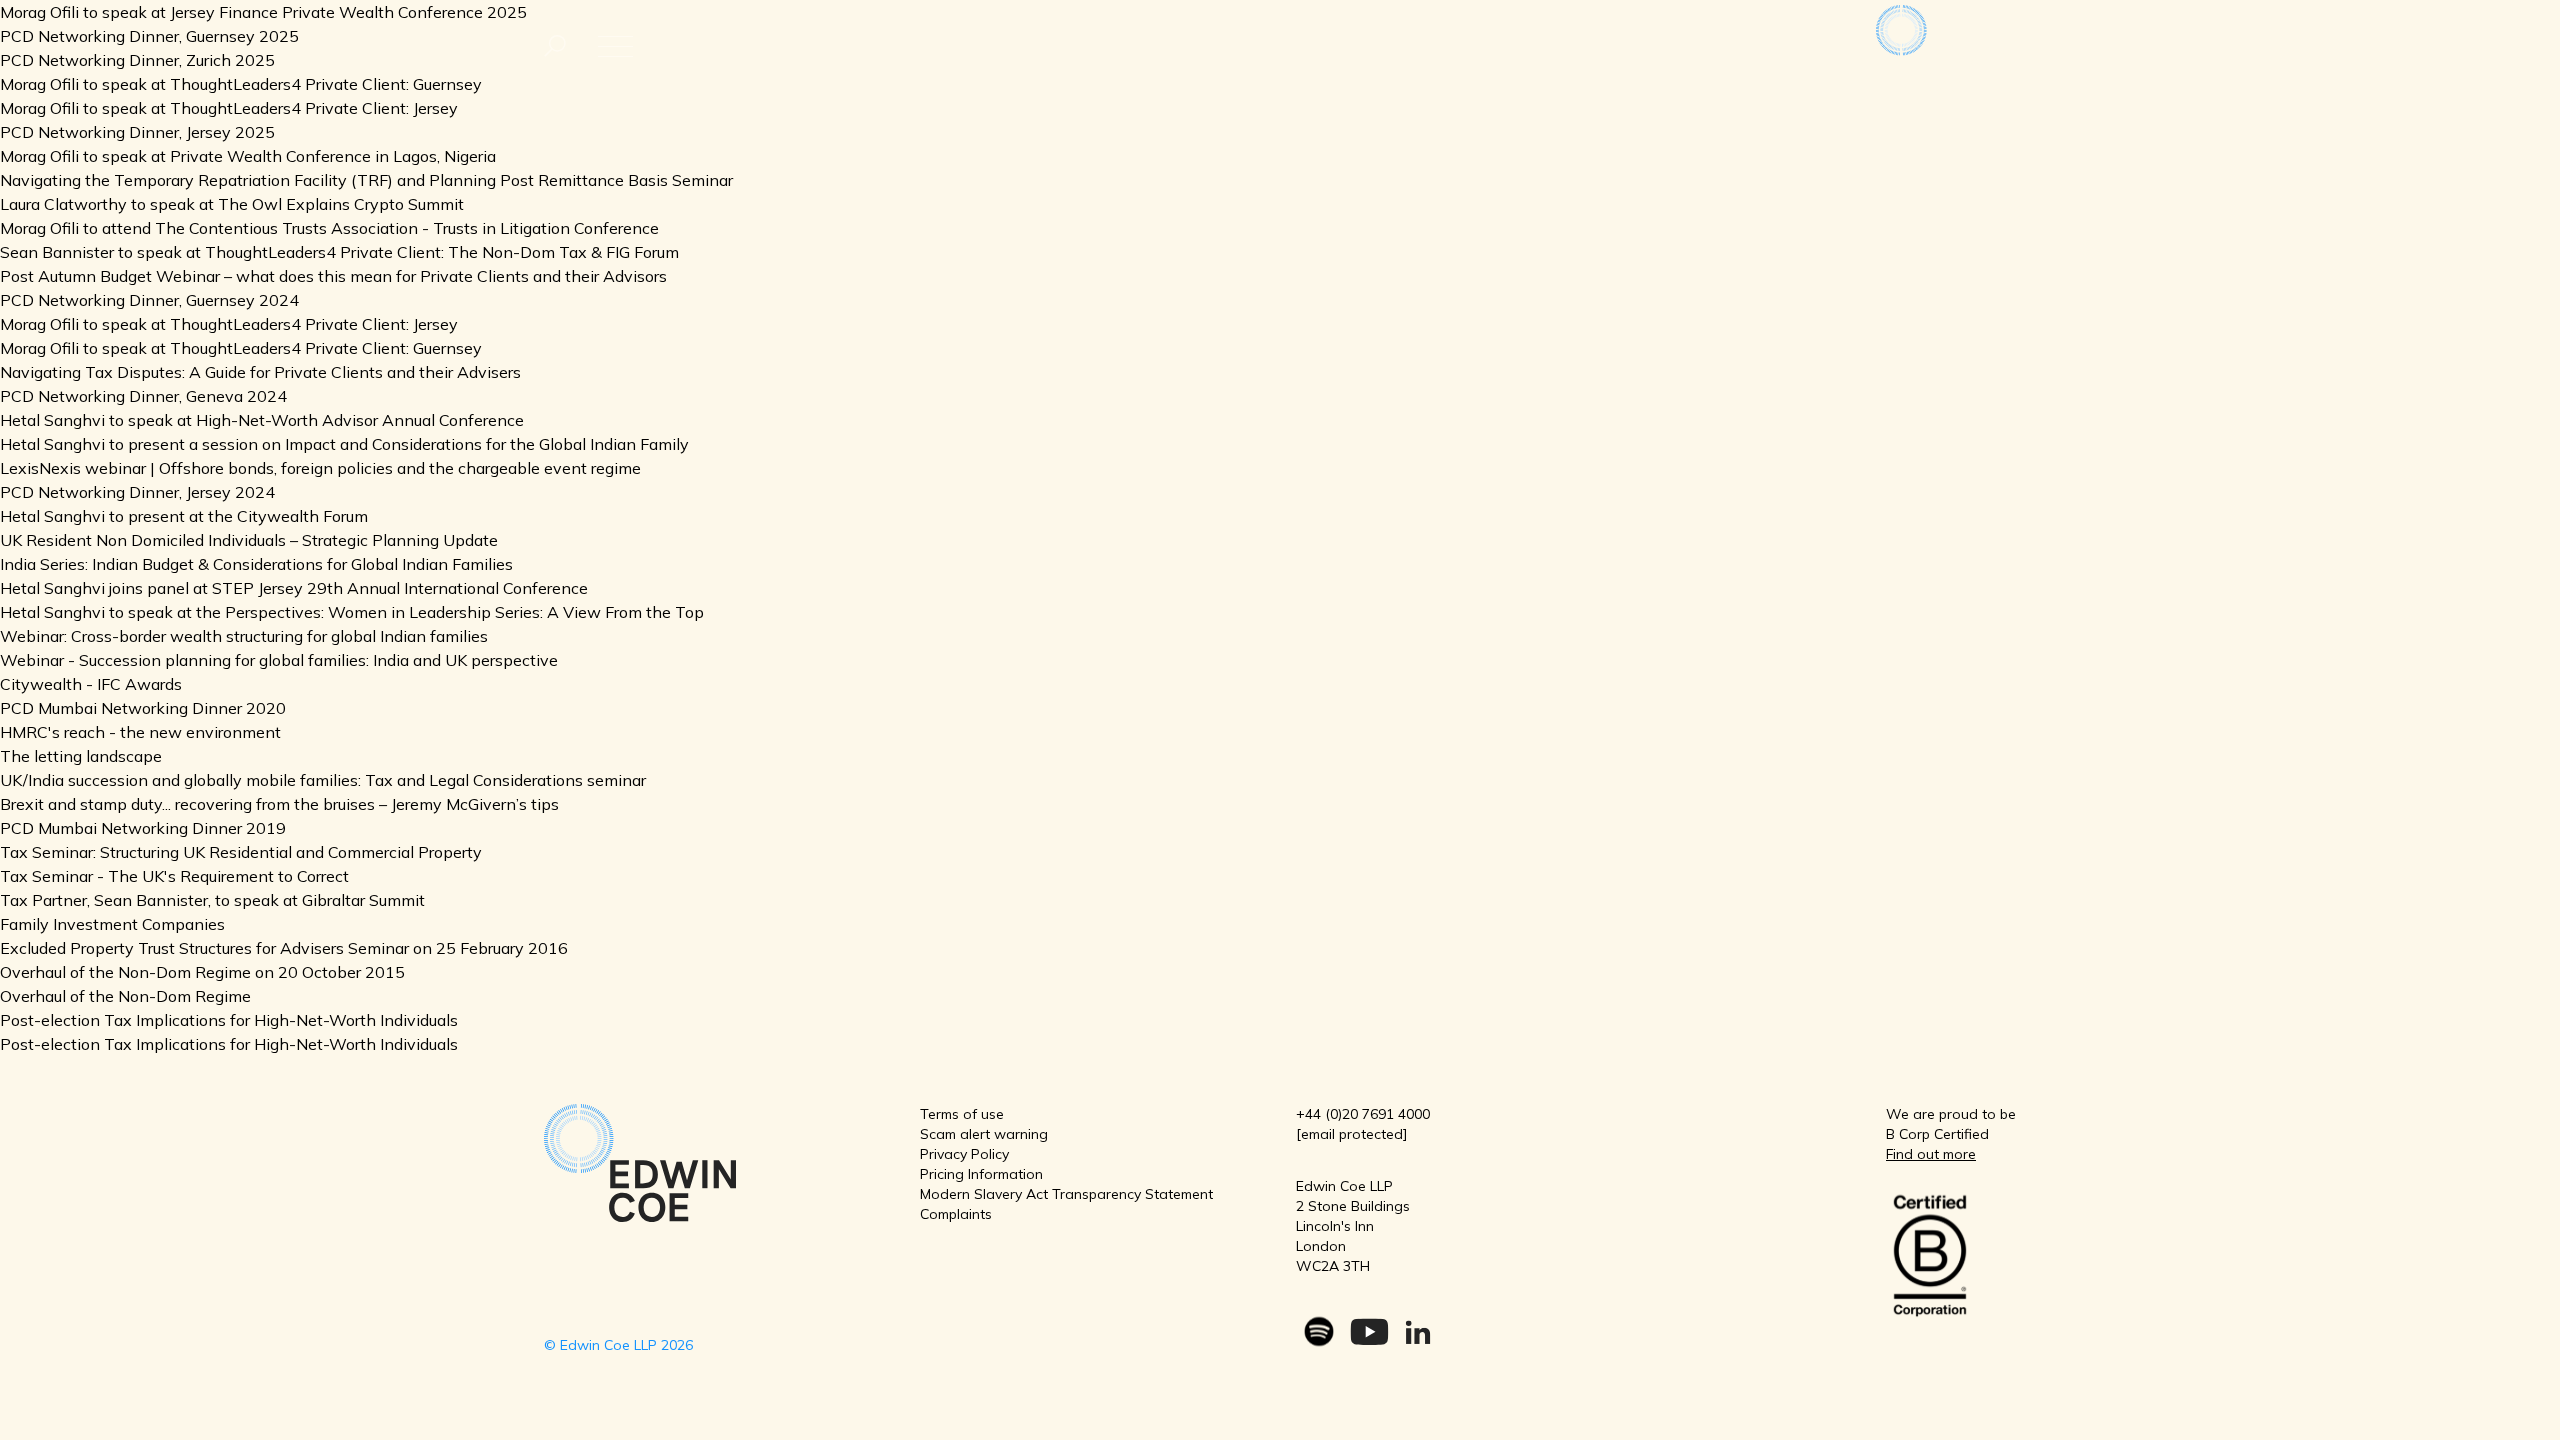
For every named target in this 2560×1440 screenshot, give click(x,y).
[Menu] (555, 46)
